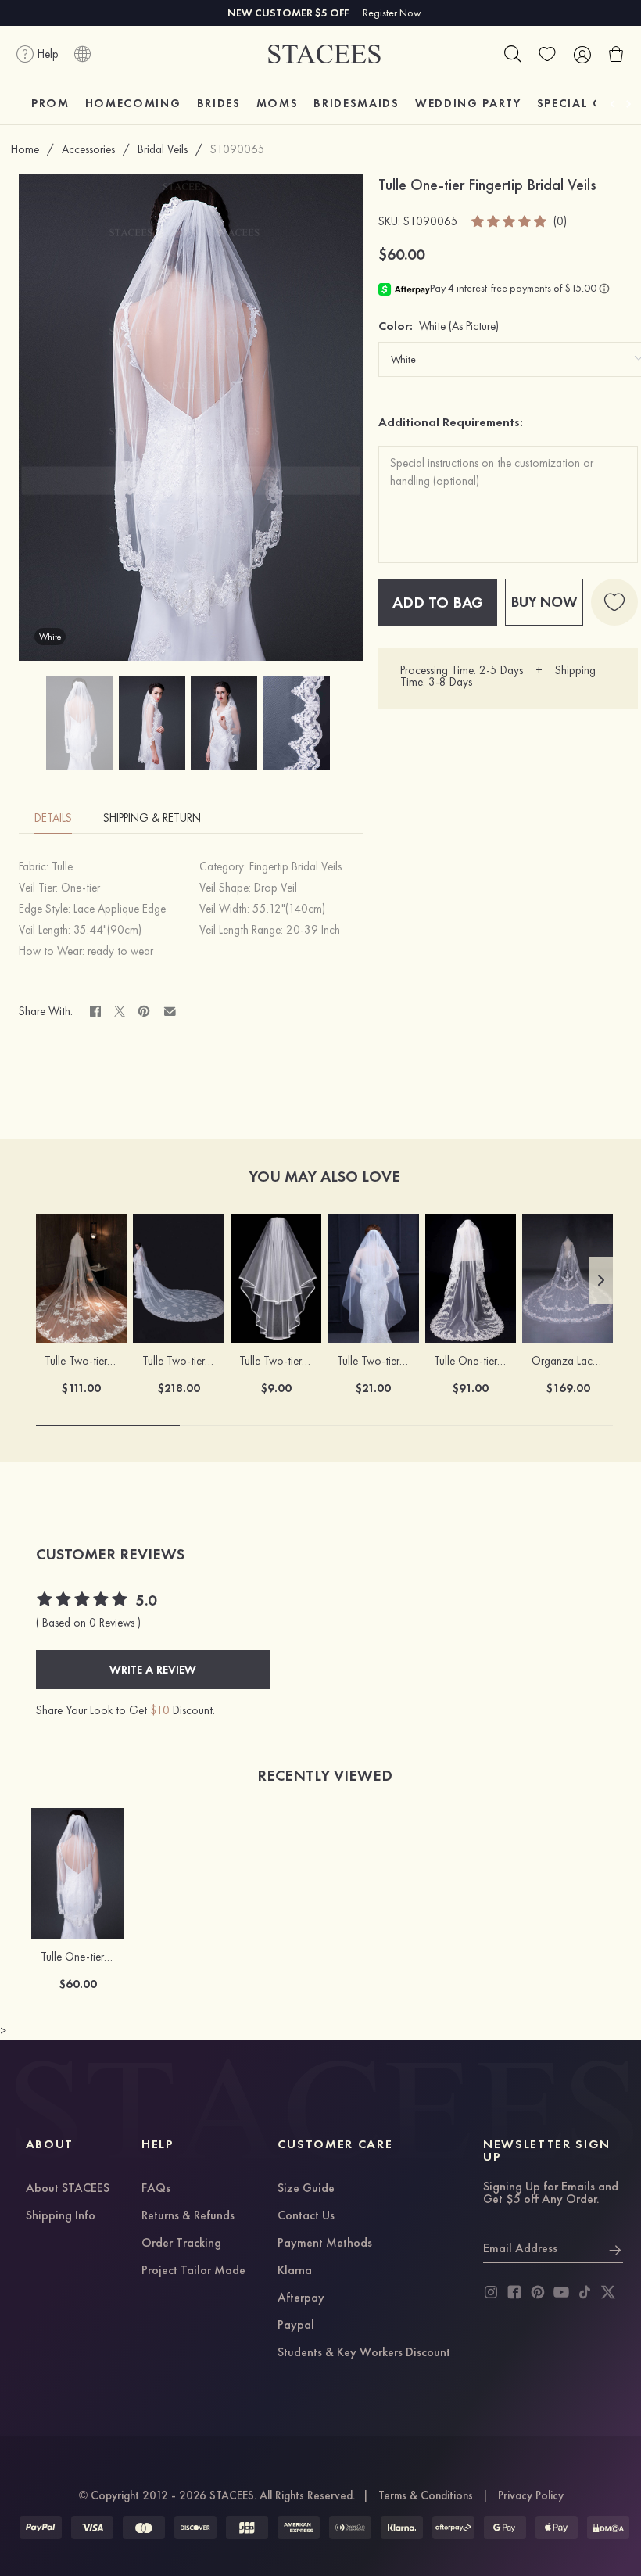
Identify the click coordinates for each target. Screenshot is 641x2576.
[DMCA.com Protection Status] (608, 2528)
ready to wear (120, 951)
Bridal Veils (163, 149)
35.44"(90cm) (107, 930)
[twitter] (608, 2292)
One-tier (81, 888)
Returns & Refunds (188, 2216)
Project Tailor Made (193, 2271)
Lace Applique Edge (120, 909)
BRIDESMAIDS (356, 103)
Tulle (62, 866)
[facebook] (514, 2292)
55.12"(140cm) (289, 909)
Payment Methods (325, 2244)
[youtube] (561, 2292)
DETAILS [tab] (53, 818)
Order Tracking (181, 2244)
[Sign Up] (615, 2248)
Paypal (296, 2326)
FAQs (156, 2189)
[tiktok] (585, 2292)
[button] (601, 1280)
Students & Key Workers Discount (364, 2353)
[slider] (510, 221)
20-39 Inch (313, 930)
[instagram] (491, 2292)
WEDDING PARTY (468, 103)
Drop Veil (276, 888)
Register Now (392, 13)
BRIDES (219, 103)
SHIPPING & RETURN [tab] (152, 818)
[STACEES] (324, 54)
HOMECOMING (133, 103)
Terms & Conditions (426, 2495)
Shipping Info (61, 2216)
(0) (560, 222)
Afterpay (301, 2298)
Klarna (295, 2271)
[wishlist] (547, 54)
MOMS (278, 103)
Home (25, 149)
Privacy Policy (531, 2495)
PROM (50, 103)
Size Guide (306, 2189)
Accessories (88, 149)
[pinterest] (538, 2292)
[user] (582, 54)
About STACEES (68, 2189)
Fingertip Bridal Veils (295, 866)
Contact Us (306, 2216)
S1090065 (238, 149)
